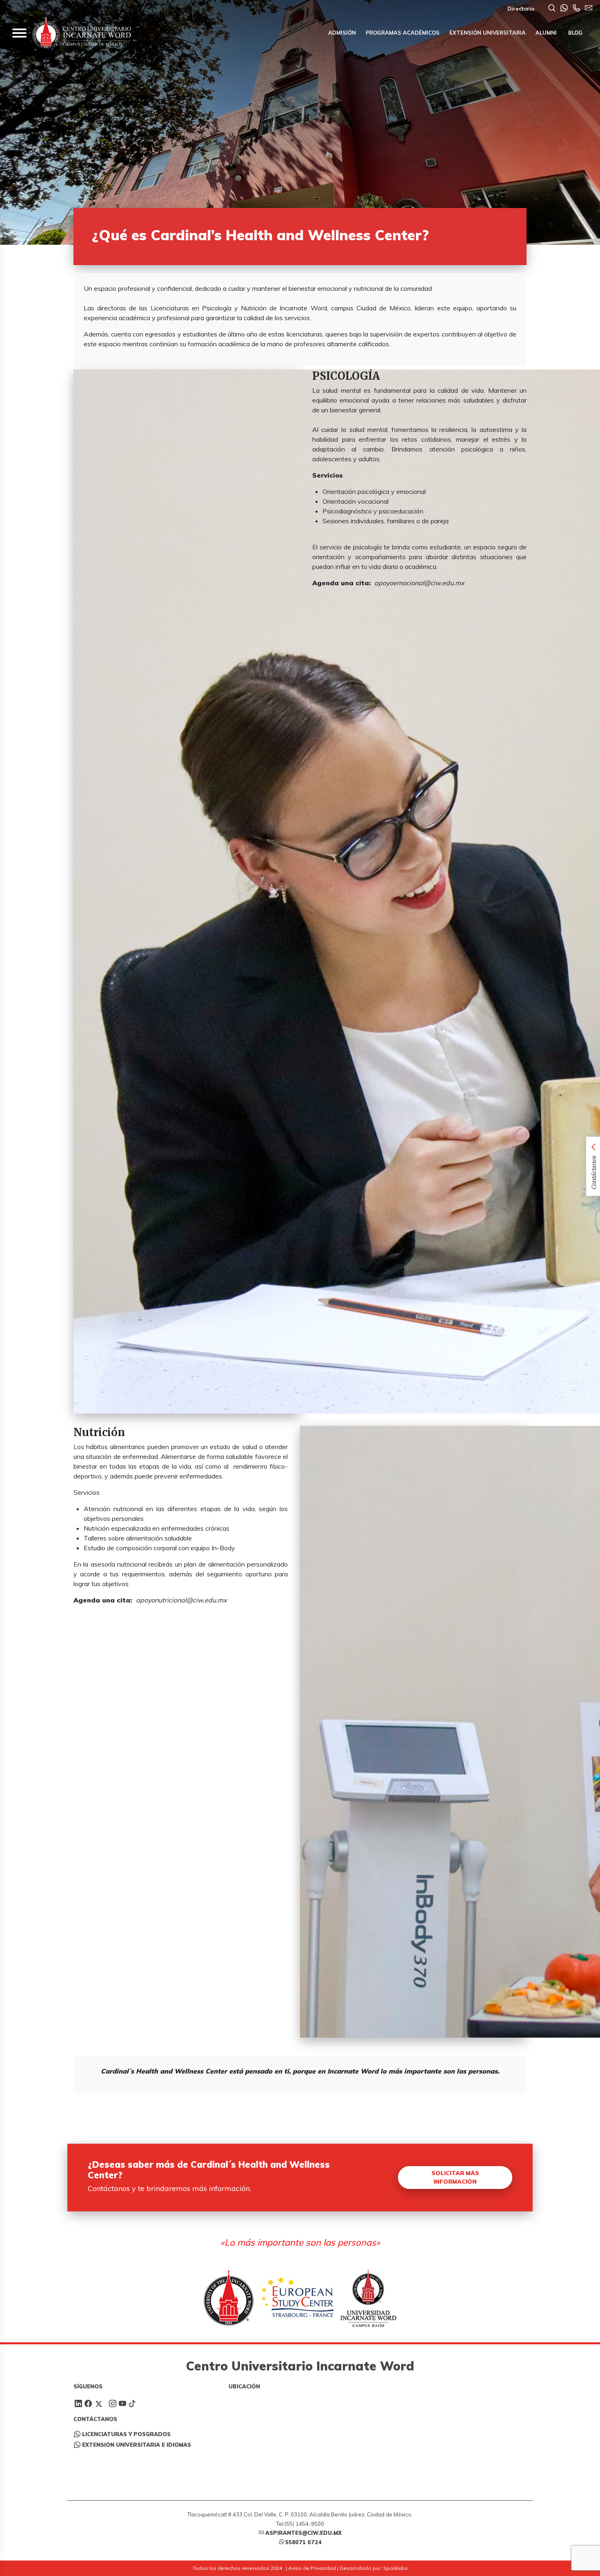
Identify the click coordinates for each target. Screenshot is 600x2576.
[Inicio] (82, 33)
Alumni (546, 33)
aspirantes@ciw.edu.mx (303, 2533)
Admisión (342, 33)
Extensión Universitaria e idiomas (137, 2445)
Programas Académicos (403, 33)
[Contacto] (576, 9)
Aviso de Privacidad (312, 2568)
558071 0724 (303, 2542)
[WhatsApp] (564, 9)
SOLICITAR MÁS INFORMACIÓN (455, 2177)
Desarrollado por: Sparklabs (374, 2568)
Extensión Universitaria (488, 33)
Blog (574, 33)
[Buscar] (552, 9)
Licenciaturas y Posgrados (126, 2434)
